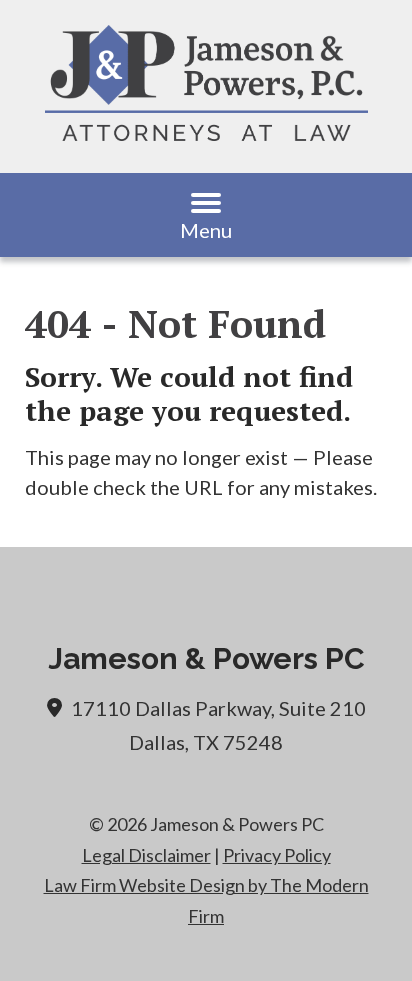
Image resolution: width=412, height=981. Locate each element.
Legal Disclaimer (146, 855)
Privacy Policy (277, 855)
